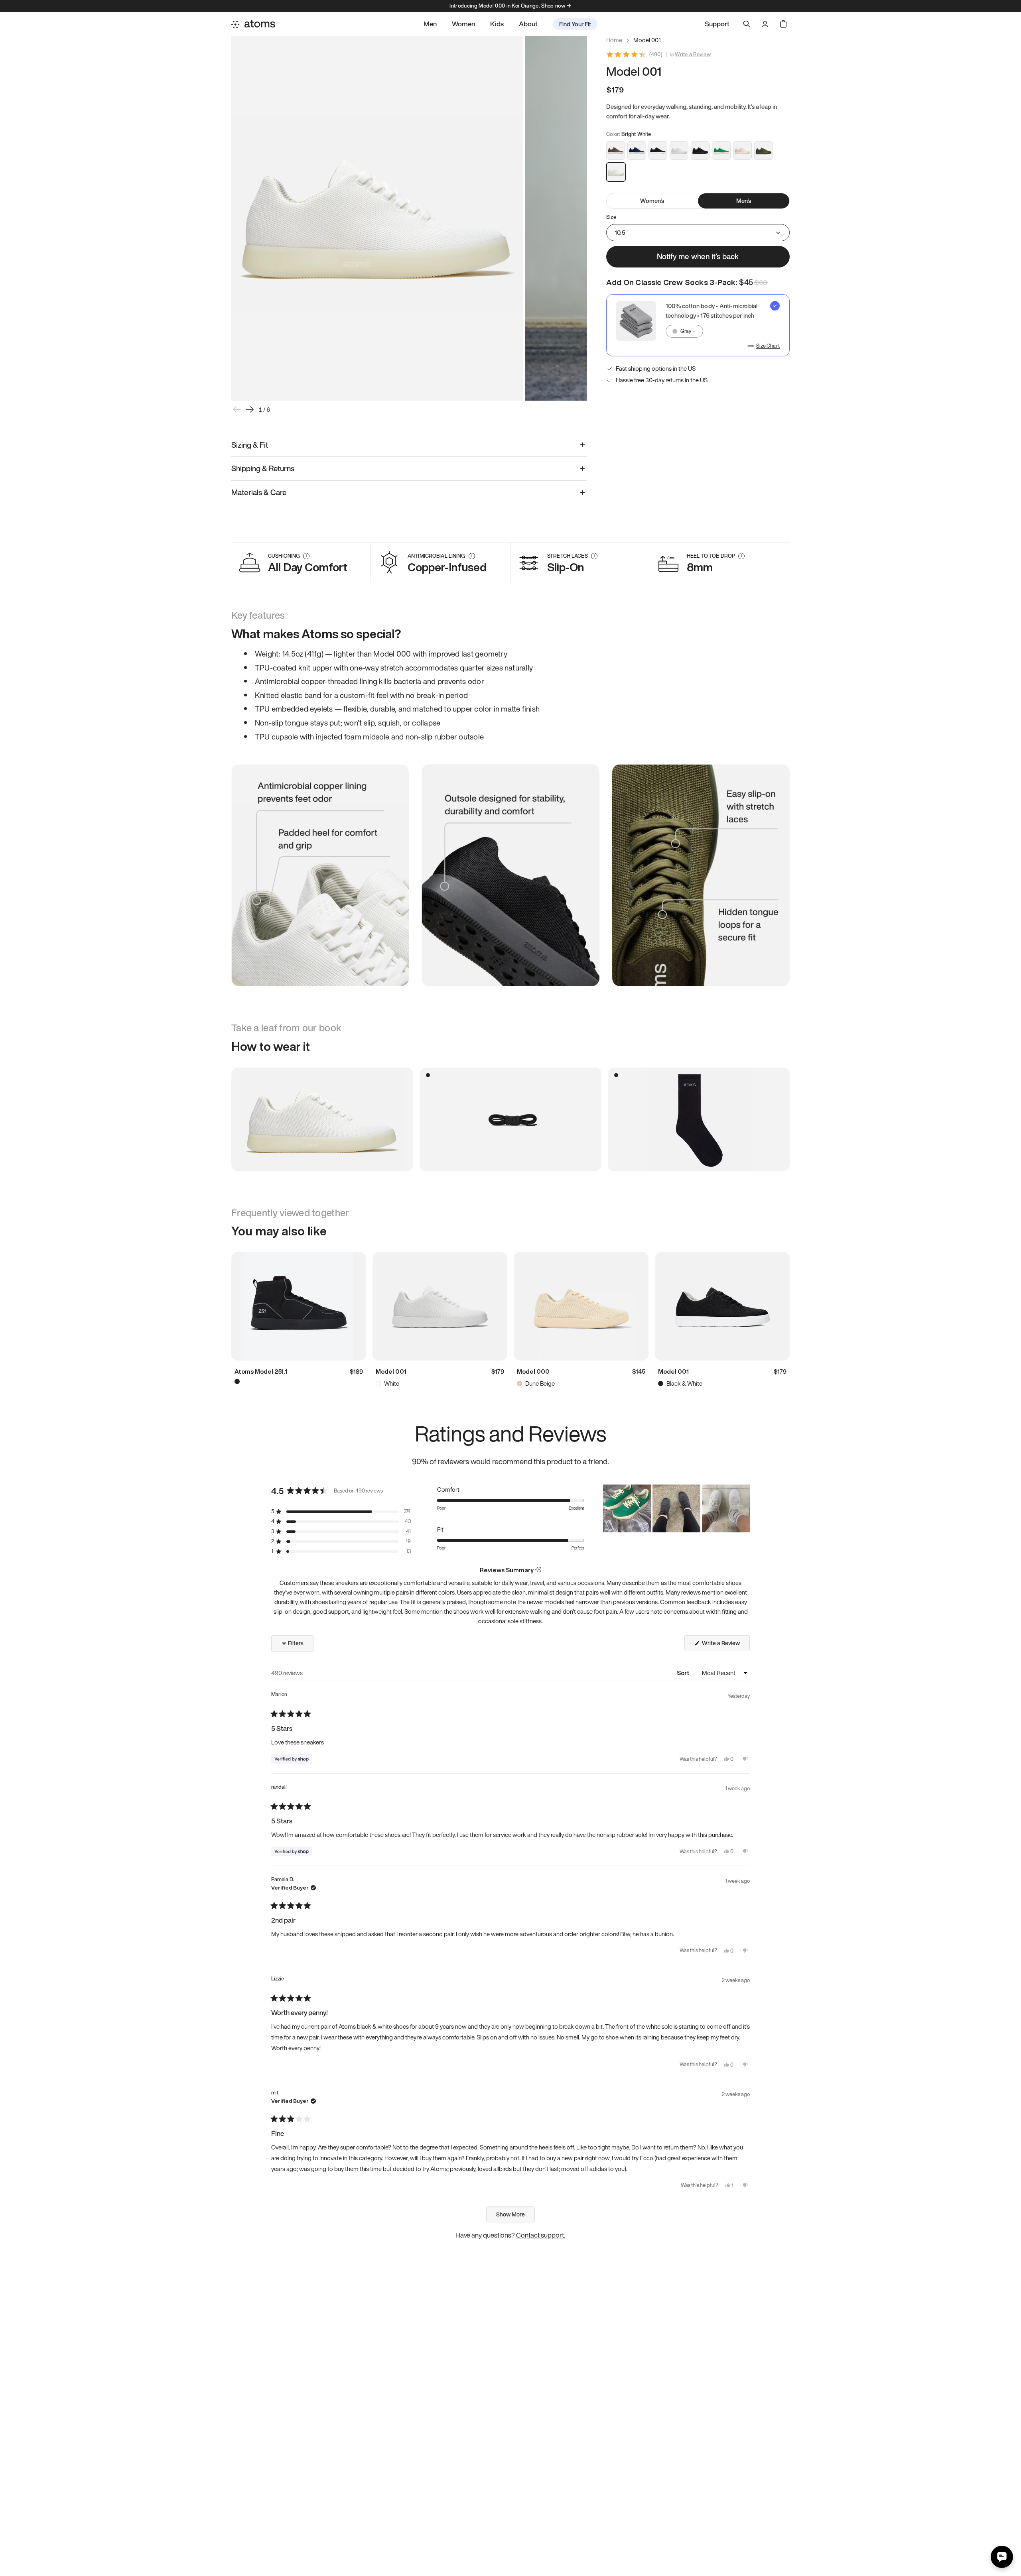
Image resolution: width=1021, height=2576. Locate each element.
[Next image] (250, 409)
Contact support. (541, 2235)
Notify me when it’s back (698, 256)
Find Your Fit (575, 24)
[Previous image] (237, 409)
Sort (684, 1673)
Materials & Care (259, 492)
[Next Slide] (743, 1508)
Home (614, 40)
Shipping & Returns (263, 468)
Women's (652, 201)
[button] (341, 1511)
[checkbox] (698, 325)
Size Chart (768, 346)
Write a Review (693, 55)
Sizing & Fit (250, 445)
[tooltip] (538, 1570)
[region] (676, 1508)
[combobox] (684, 331)
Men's (744, 201)
